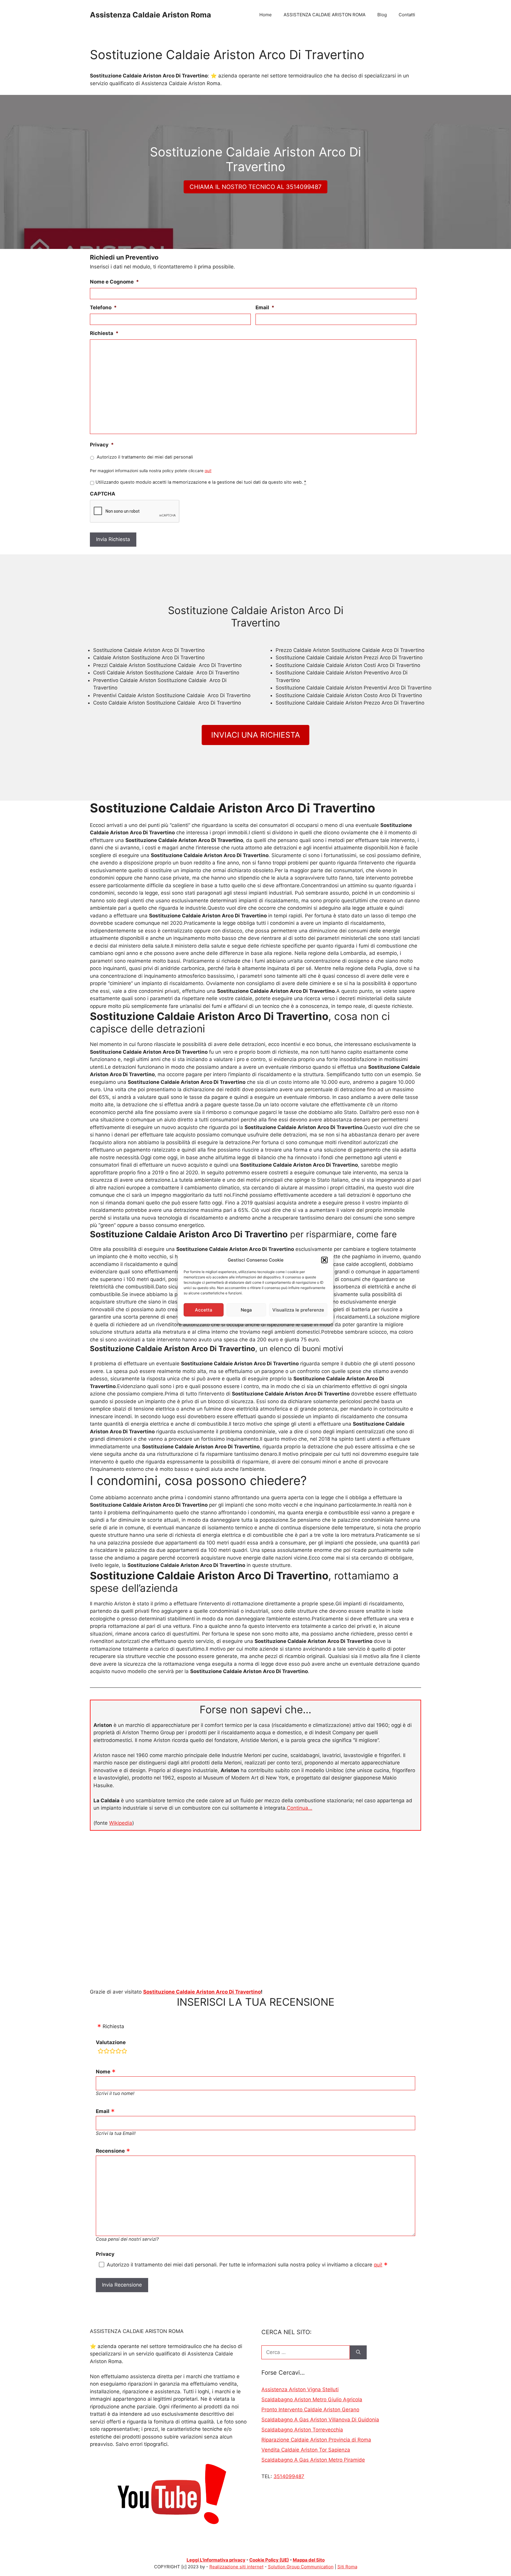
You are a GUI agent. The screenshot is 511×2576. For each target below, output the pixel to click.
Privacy (102, 445)
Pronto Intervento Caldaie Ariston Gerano (310, 2410)
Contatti (407, 15)
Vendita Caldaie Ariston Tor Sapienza (306, 2450)
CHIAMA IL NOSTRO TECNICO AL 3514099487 (256, 187)
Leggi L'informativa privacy (216, 2560)
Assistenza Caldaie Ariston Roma (151, 15)
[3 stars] (112, 2052)
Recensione (110, 2151)
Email (265, 307)
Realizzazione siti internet (236, 2567)
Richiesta (104, 333)
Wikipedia (121, 1823)
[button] (324, 1260)
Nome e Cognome (114, 282)
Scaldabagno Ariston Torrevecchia (302, 2430)
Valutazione (111, 2042)
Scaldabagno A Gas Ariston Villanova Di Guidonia (320, 2420)
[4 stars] (118, 2052)
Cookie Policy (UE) (269, 2560)
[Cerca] (358, 2352)
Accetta (204, 1310)
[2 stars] (106, 2052)
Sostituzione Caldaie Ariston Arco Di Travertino (202, 1992)
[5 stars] (124, 2052)
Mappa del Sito (309, 2560)
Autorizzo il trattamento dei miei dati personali (145, 457)
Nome (103, 2072)
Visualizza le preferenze (298, 1310)
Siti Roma (347, 2567)
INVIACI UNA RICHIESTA (256, 735)
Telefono (103, 307)
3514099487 (289, 2476)
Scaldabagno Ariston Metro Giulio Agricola (312, 2399)
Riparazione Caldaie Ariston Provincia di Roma (316, 2440)
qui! (208, 471)
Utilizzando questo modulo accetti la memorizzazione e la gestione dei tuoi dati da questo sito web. (201, 482)
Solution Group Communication (301, 2567)
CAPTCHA (103, 494)
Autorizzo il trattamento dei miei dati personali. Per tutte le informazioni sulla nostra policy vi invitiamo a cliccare (245, 2265)
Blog (382, 15)
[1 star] (101, 2052)
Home (266, 15)
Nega (246, 1310)
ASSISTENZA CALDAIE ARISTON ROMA (325, 15)
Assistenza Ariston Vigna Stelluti (300, 2389)
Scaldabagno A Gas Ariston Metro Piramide (313, 2460)
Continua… (300, 1808)
